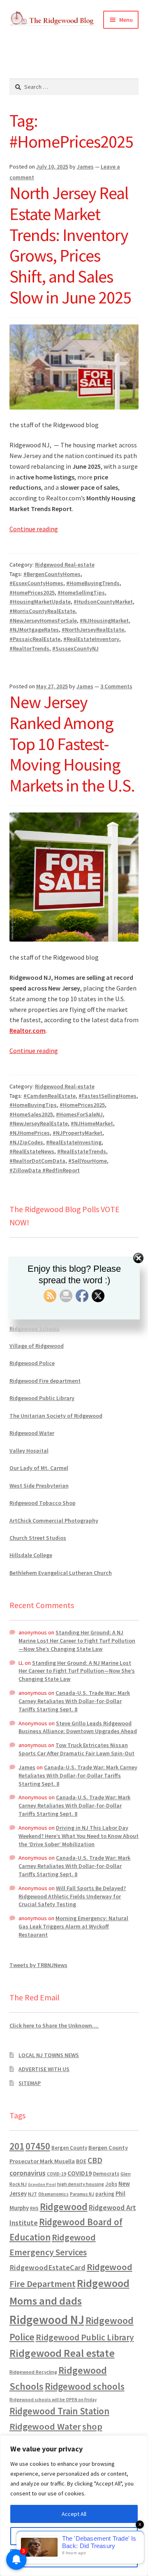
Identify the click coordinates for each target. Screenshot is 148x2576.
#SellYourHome (88, 1161)
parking (105, 2194)
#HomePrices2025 (32, 593)
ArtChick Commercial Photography (54, 1521)
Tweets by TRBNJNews (38, 1965)
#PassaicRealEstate (35, 639)
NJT (32, 2194)
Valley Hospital (29, 1451)
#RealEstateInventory (91, 639)
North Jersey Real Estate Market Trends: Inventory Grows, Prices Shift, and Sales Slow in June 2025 (70, 245)
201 (17, 2146)
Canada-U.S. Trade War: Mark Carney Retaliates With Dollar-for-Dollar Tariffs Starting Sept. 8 (74, 1701)
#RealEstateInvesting (74, 1142)
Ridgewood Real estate (62, 2353)
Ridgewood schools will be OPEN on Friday (53, 2400)
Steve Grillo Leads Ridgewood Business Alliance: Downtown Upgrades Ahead (78, 1727)
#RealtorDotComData (37, 1161)
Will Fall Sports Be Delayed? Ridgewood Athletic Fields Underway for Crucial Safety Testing (72, 1896)
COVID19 (80, 2173)
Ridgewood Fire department (45, 1381)
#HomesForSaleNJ (79, 1114)
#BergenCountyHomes (52, 574)
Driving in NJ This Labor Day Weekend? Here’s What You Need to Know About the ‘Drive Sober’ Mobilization (79, 1836)
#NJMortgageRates (34, 630)
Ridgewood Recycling (33, 2372)
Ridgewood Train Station (59, 2411)
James (85, 167)
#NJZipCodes (26, 1142)
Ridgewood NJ (47, 2320)
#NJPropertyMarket (77, 1133)
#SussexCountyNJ (75, 648)
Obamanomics (53, 2194)
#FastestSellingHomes (108, 1096)
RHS (34, 2208)
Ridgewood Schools (35, 1329)
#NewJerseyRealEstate (39, 1123)
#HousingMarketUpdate (40, 602)
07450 (38, 2146)
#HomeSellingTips (81, 593)
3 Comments (116, 686)
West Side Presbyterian (39, 1486)
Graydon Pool (42, 2184)
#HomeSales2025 (31, 1114)
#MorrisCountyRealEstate (42, 611)
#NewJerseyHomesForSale (43, 620)
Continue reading (34, 529)
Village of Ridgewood (37, 1346)
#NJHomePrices (30, 1133)
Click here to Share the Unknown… (54, 2025)
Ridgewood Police (32, 1363)
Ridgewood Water (32, 1433)
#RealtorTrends (29, 648)
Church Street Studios (38, 1538)
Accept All (74, 2514)
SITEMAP (30, 2083)
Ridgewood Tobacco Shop (43, 1503)
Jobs (111, 2184)
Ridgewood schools (85, 2386)
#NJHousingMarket (104, 620)
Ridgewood (64, 2207)
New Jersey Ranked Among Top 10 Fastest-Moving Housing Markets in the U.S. (72, 744)
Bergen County (69, 2148)
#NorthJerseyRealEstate (93, 630)
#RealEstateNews (32, 1151)
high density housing (81, 2184)
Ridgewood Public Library (42, 1398)
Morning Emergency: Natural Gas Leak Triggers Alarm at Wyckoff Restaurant (73, 1926)
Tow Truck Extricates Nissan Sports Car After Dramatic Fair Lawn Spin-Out (76, 1749)
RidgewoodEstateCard (47, 2267)
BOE (81, 2161)
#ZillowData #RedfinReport (45, 1170)
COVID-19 (57, 2174)
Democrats (106, 2174)
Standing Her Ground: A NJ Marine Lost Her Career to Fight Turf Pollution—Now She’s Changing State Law (77, 1641)
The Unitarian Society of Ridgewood (56, 1416)
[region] (74, 2506)
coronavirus (28, 2173)
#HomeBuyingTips (33, 1105)
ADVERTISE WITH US (44, 2069)
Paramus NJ (82, 2194)
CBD (95, 2160)
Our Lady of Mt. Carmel (39, 1468)
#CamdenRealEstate (50, 1096)
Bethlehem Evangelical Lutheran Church (61, 1573)
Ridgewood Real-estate (65, 565)
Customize (74, 2536)
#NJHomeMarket (92, 1123)
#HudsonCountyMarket (103, 602)
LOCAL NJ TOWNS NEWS (49, 2055)
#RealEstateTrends (82, 1151)
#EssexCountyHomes (36, 583)
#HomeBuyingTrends (93, 583)
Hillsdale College (31, 1555)
